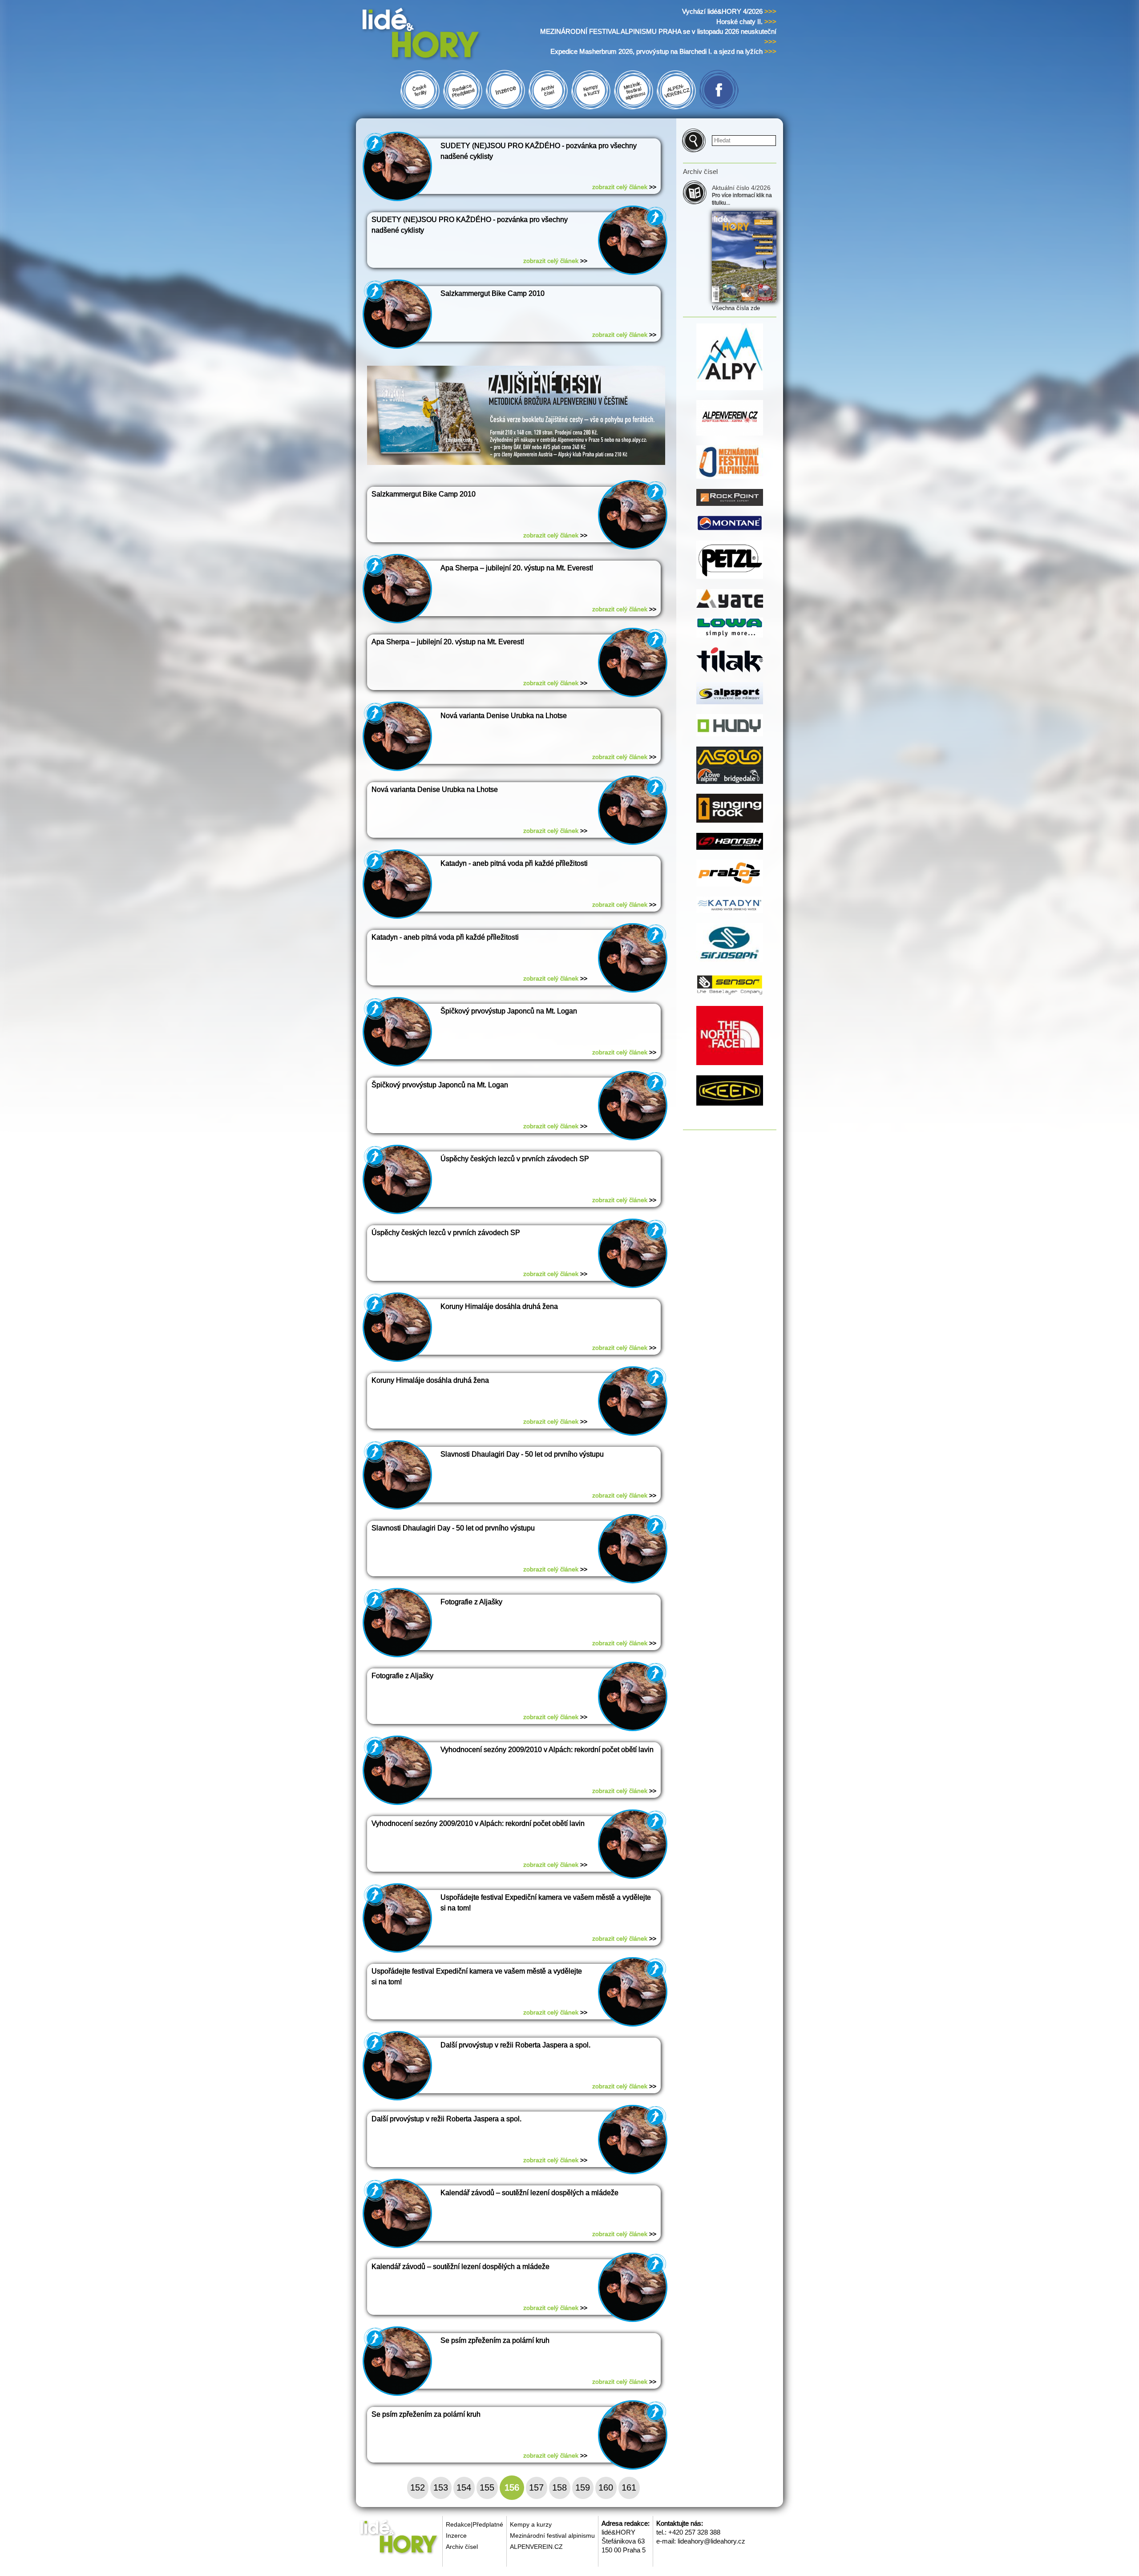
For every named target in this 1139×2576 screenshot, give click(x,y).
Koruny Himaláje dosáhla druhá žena (499, 1306)
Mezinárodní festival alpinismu (552, 2536)
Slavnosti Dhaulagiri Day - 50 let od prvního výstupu (522, 1454)
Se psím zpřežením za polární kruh (495, 2340)
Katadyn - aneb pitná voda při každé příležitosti (514, 863)
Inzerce (456, 2536)
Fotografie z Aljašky (471, 1602)
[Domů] (438, 35)
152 (418, 2487)
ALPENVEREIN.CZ (536, 2547)
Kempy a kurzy (531, 2524)
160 (606, 2487)
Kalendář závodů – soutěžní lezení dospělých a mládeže (529, 2193)
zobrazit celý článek (624, 187)
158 (559, 2487)
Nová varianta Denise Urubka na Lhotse (504, 716)
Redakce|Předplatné (475, 2524)
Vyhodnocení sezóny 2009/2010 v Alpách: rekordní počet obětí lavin (547, 1750)
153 (441, 2487)
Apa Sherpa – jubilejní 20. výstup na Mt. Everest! (517, 568)
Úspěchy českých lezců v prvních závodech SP (515, 1159)
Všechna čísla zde (736, 308)
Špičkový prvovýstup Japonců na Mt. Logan (509, 1011)
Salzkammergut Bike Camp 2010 (493, 293)
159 (583, 2487)
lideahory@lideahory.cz (711, 2541)
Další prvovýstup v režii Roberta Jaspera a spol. (515, 2045)
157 (536, 2487)
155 (487, 2487)
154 (464, 2487)
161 (629, 2487)
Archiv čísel (462, 2547)
